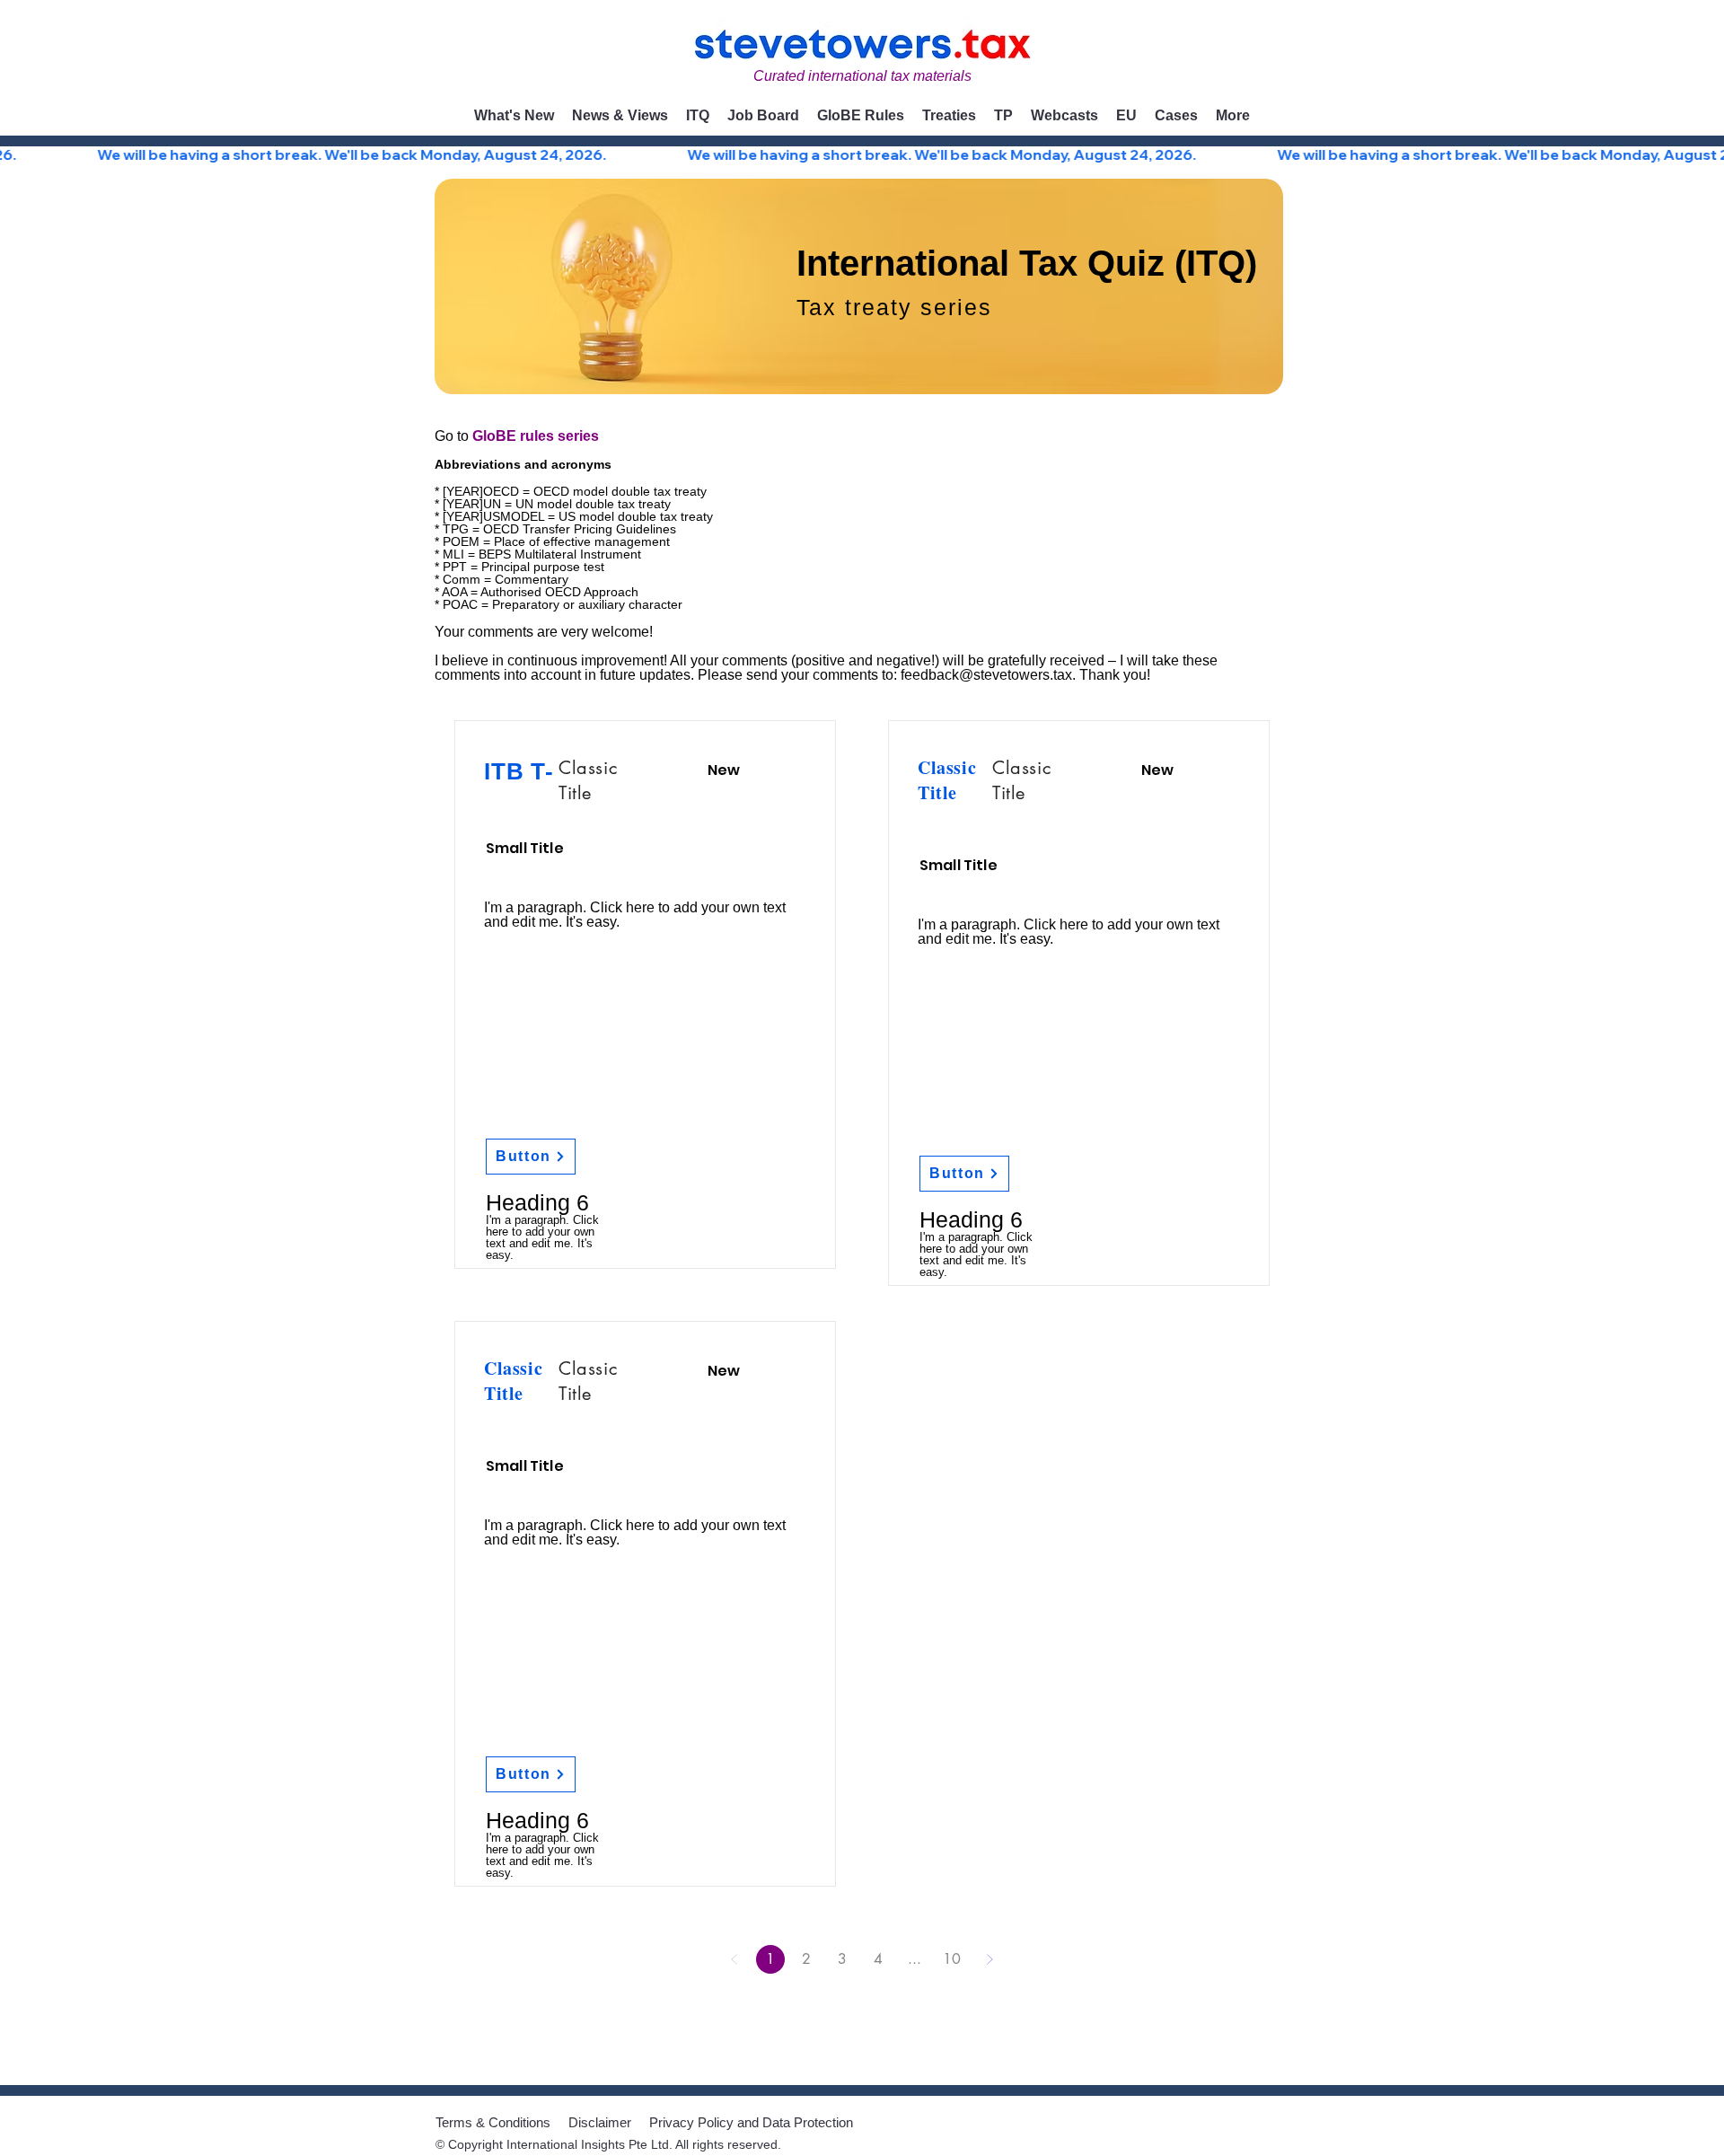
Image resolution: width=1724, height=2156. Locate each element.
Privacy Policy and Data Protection (751, 2122)
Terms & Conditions (493, 2122)
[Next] (990, 1959)
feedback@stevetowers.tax (986, 675)
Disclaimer (600, 2122)
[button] (620, 116)
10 (952, 1959)
